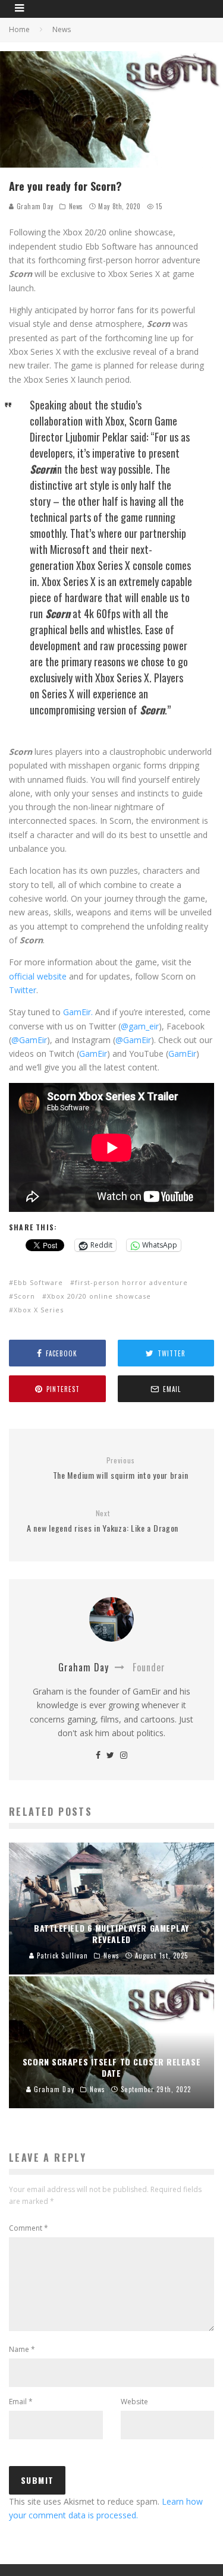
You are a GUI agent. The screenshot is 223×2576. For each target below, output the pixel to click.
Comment (29, 2228)
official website (38, 976)
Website (134, 2402)
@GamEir (29, 1040)
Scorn (24, 1296)
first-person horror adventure (131, 1282)
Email (21, 2402)
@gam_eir (140, 1026)
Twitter (23, 990)
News (76, 206)
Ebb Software (38, 1282)
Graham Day (34, 206)
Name (22, 2349)
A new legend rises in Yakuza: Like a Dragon (103, 1521)
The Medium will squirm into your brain (121, 1468)
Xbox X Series (39, 1310)
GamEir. (78, 1012)
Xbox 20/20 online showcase (99, 1296)
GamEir (93, 1054)
